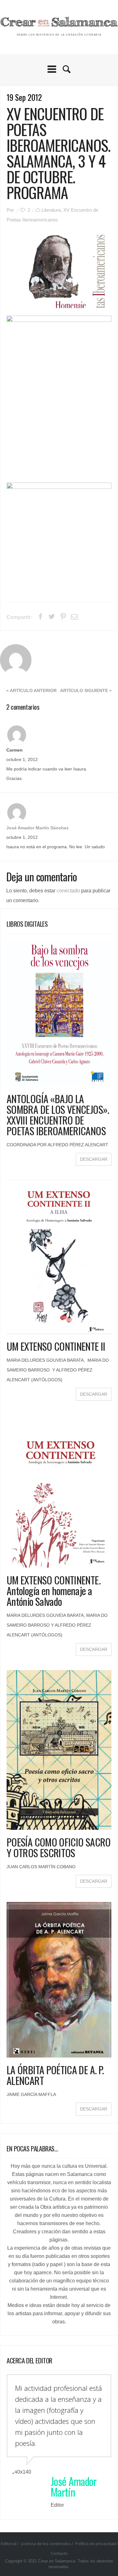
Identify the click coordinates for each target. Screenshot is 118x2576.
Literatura (51, 210)
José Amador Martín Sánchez (37, 828)
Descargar (94, 1159)
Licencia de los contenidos (46, 2544)
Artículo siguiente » (86, 691)
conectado (68, 891)
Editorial (9, 2544)
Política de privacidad (96, 2544)
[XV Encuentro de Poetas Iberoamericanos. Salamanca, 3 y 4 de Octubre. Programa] (59, 269)
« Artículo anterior (31, 691)
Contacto (59, 2553)
